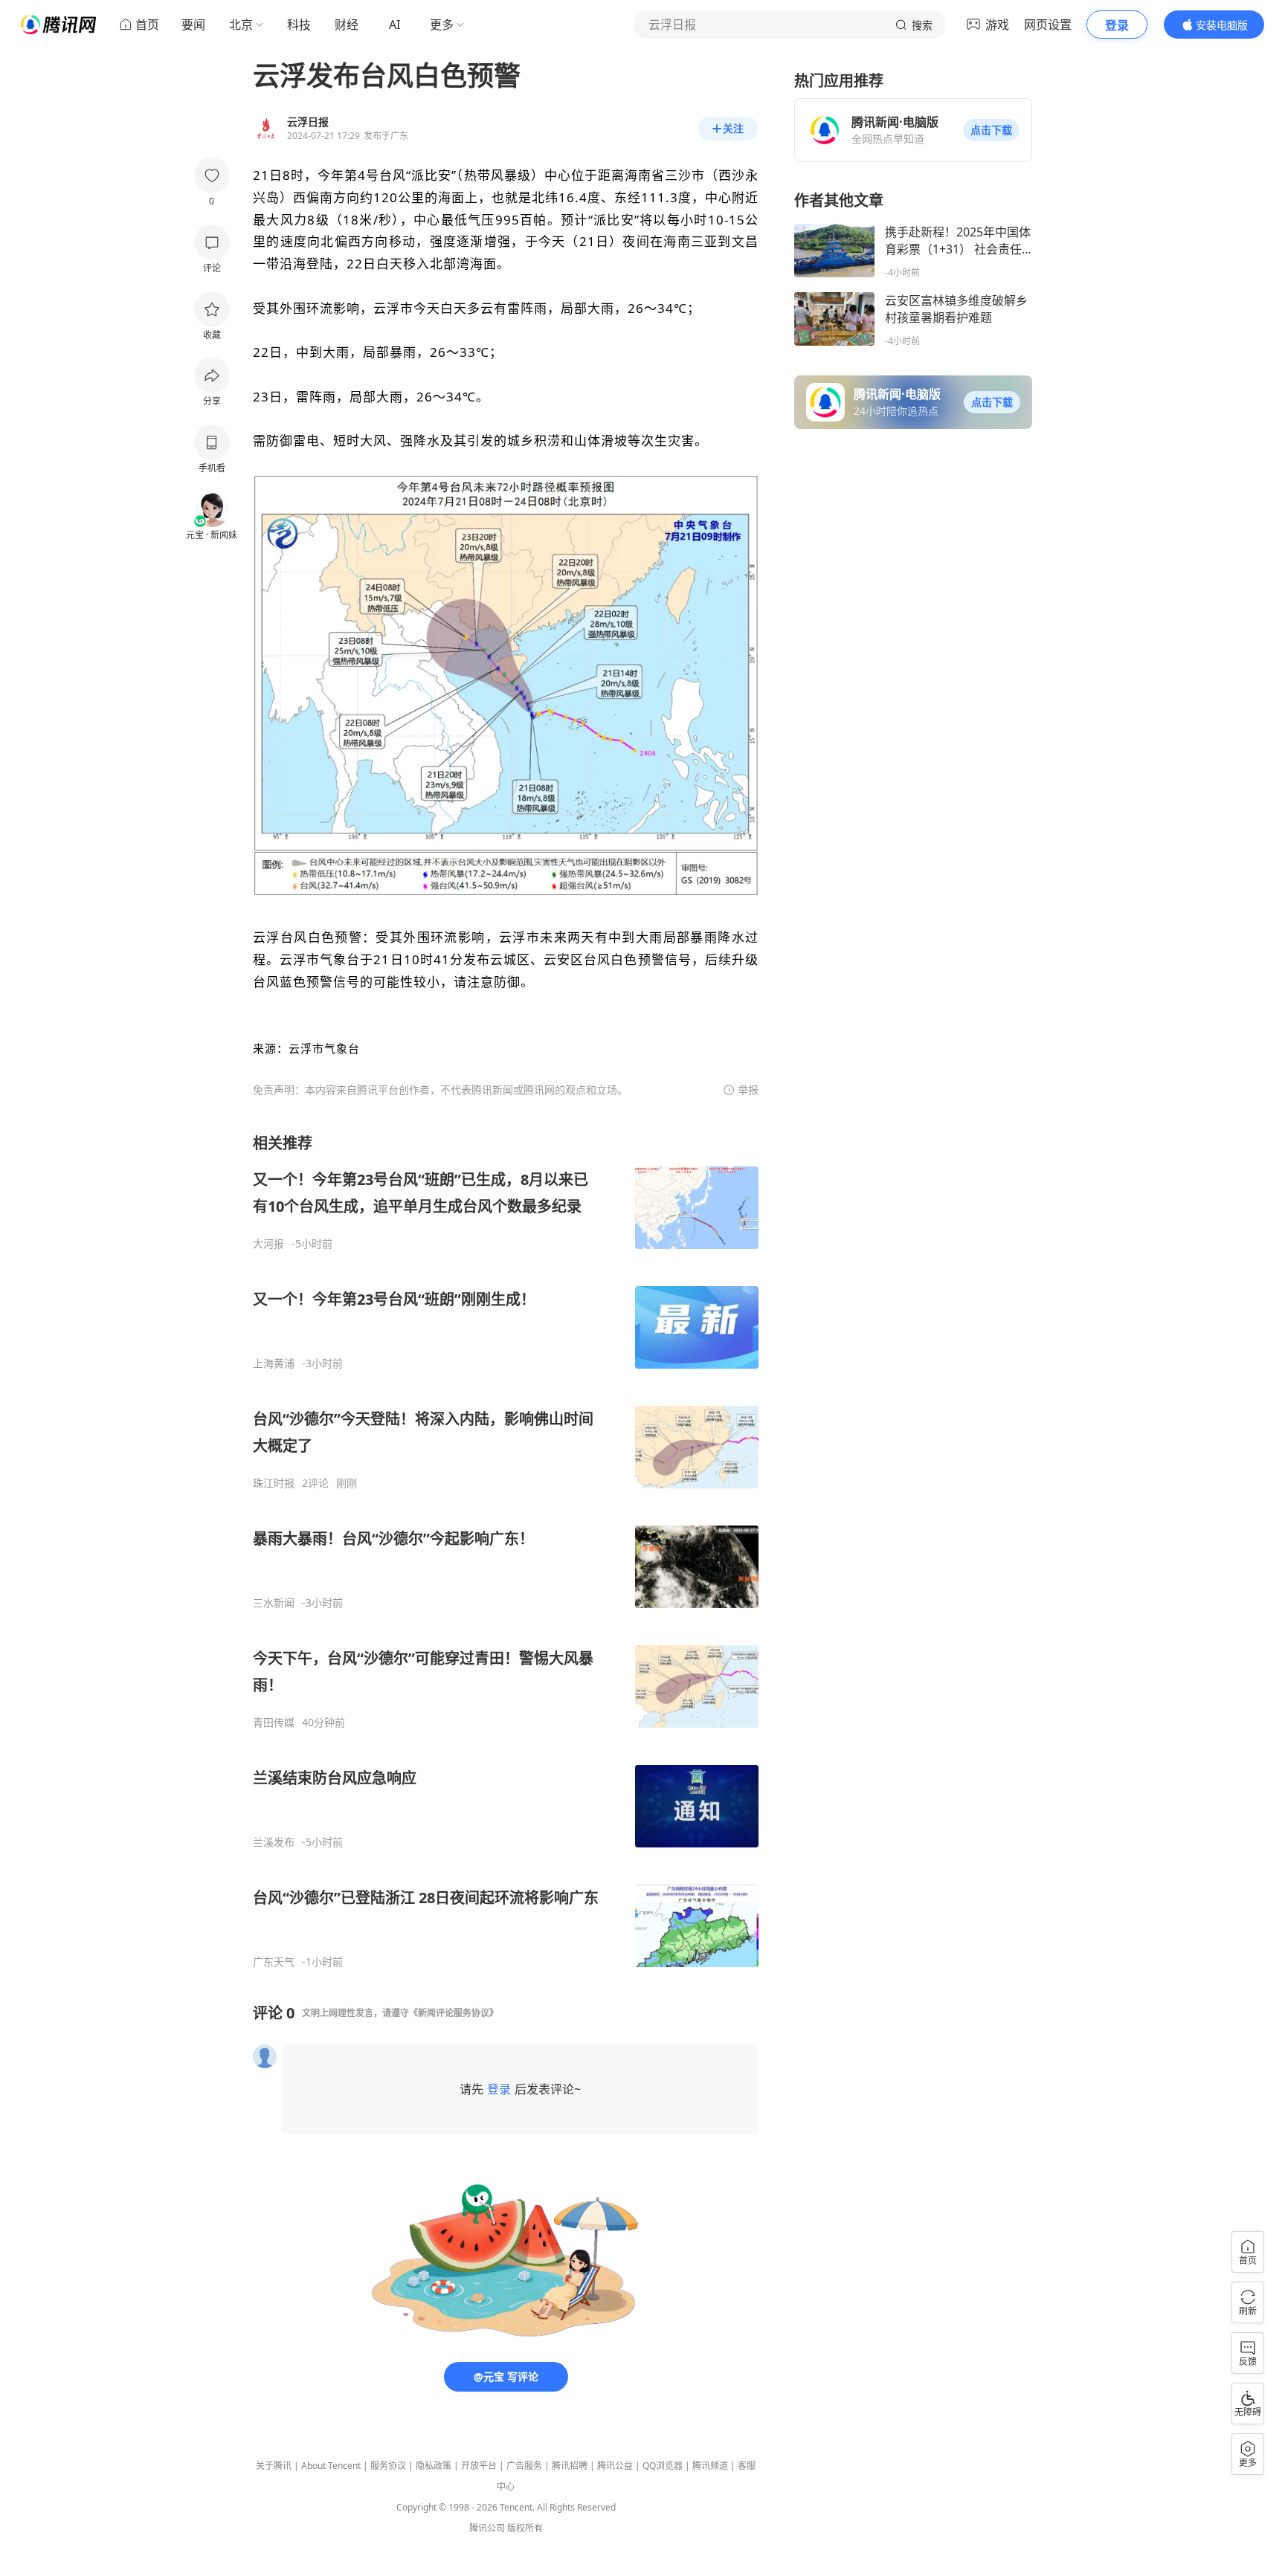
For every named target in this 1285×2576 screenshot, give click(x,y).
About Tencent (331, 2466)
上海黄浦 (274, 1363)
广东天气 (274, 1962)
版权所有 (525, 2528)
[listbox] (506, 1551)
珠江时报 (274, 1483)
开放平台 (479, 2466)
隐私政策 (434, 2466)
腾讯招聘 (570, 2466)
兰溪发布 (274, 1842)
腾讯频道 (710, 2466)
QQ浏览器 (663, 2466)
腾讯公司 (487, 2528)
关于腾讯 (274, 2466)
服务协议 (388, 2466)
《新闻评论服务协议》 (454, 2013)
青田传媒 (274, 1723)
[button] (991, 130)
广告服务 (524, 2466)
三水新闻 (274, 1603)
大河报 (268, 1244)
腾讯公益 (615, 2466)
